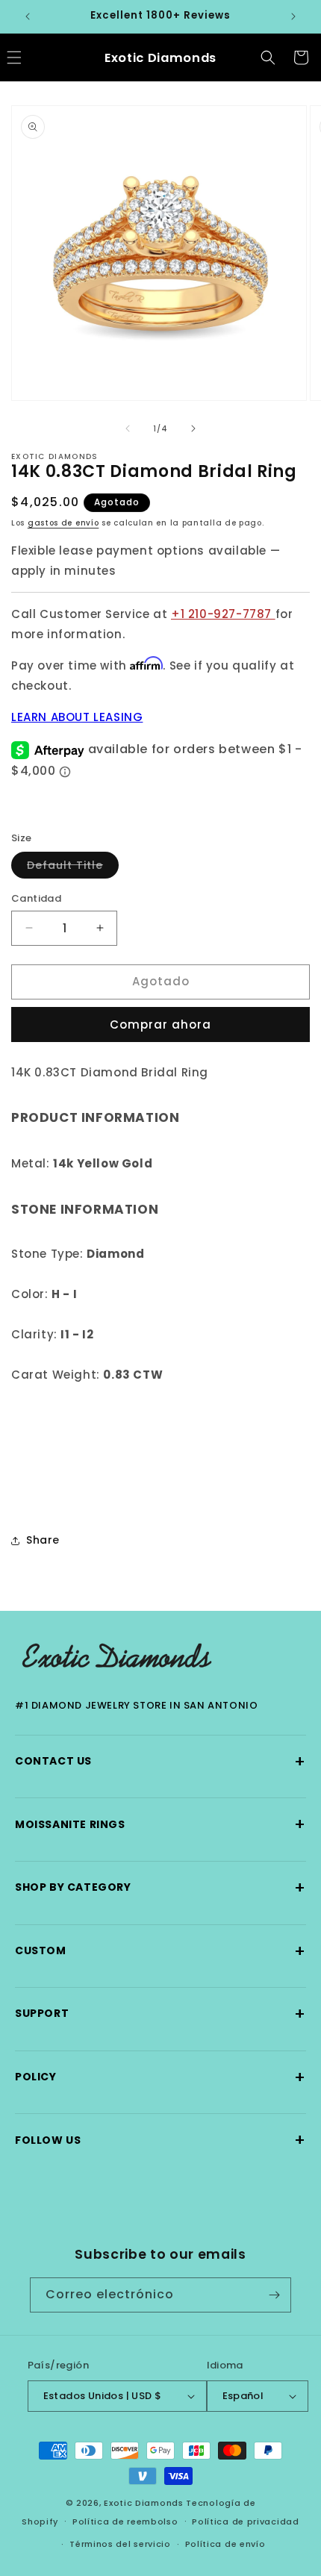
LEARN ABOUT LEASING (77, 717)
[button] (268, 57)
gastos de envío (63, 523)
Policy (160, 2077)
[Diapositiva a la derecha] (193, 428)
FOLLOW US (160, 2140)
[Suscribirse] (274, 2295)
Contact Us (160, 1761)
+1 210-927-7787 (223, 614)
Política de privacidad (245, 2522)
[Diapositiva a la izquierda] (128, 428)
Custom (160, 1951)
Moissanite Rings (160, 1824)
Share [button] (43, 1540)
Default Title (73, 868)
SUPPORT (160, 2014)
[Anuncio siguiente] (293, 16)
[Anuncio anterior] (28, 16)
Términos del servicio (120, 2544)
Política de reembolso (125, 2522)
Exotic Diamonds (144, 2503)
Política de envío (225, 2544)
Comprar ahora (160, 1025)
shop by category (160, 1887)
